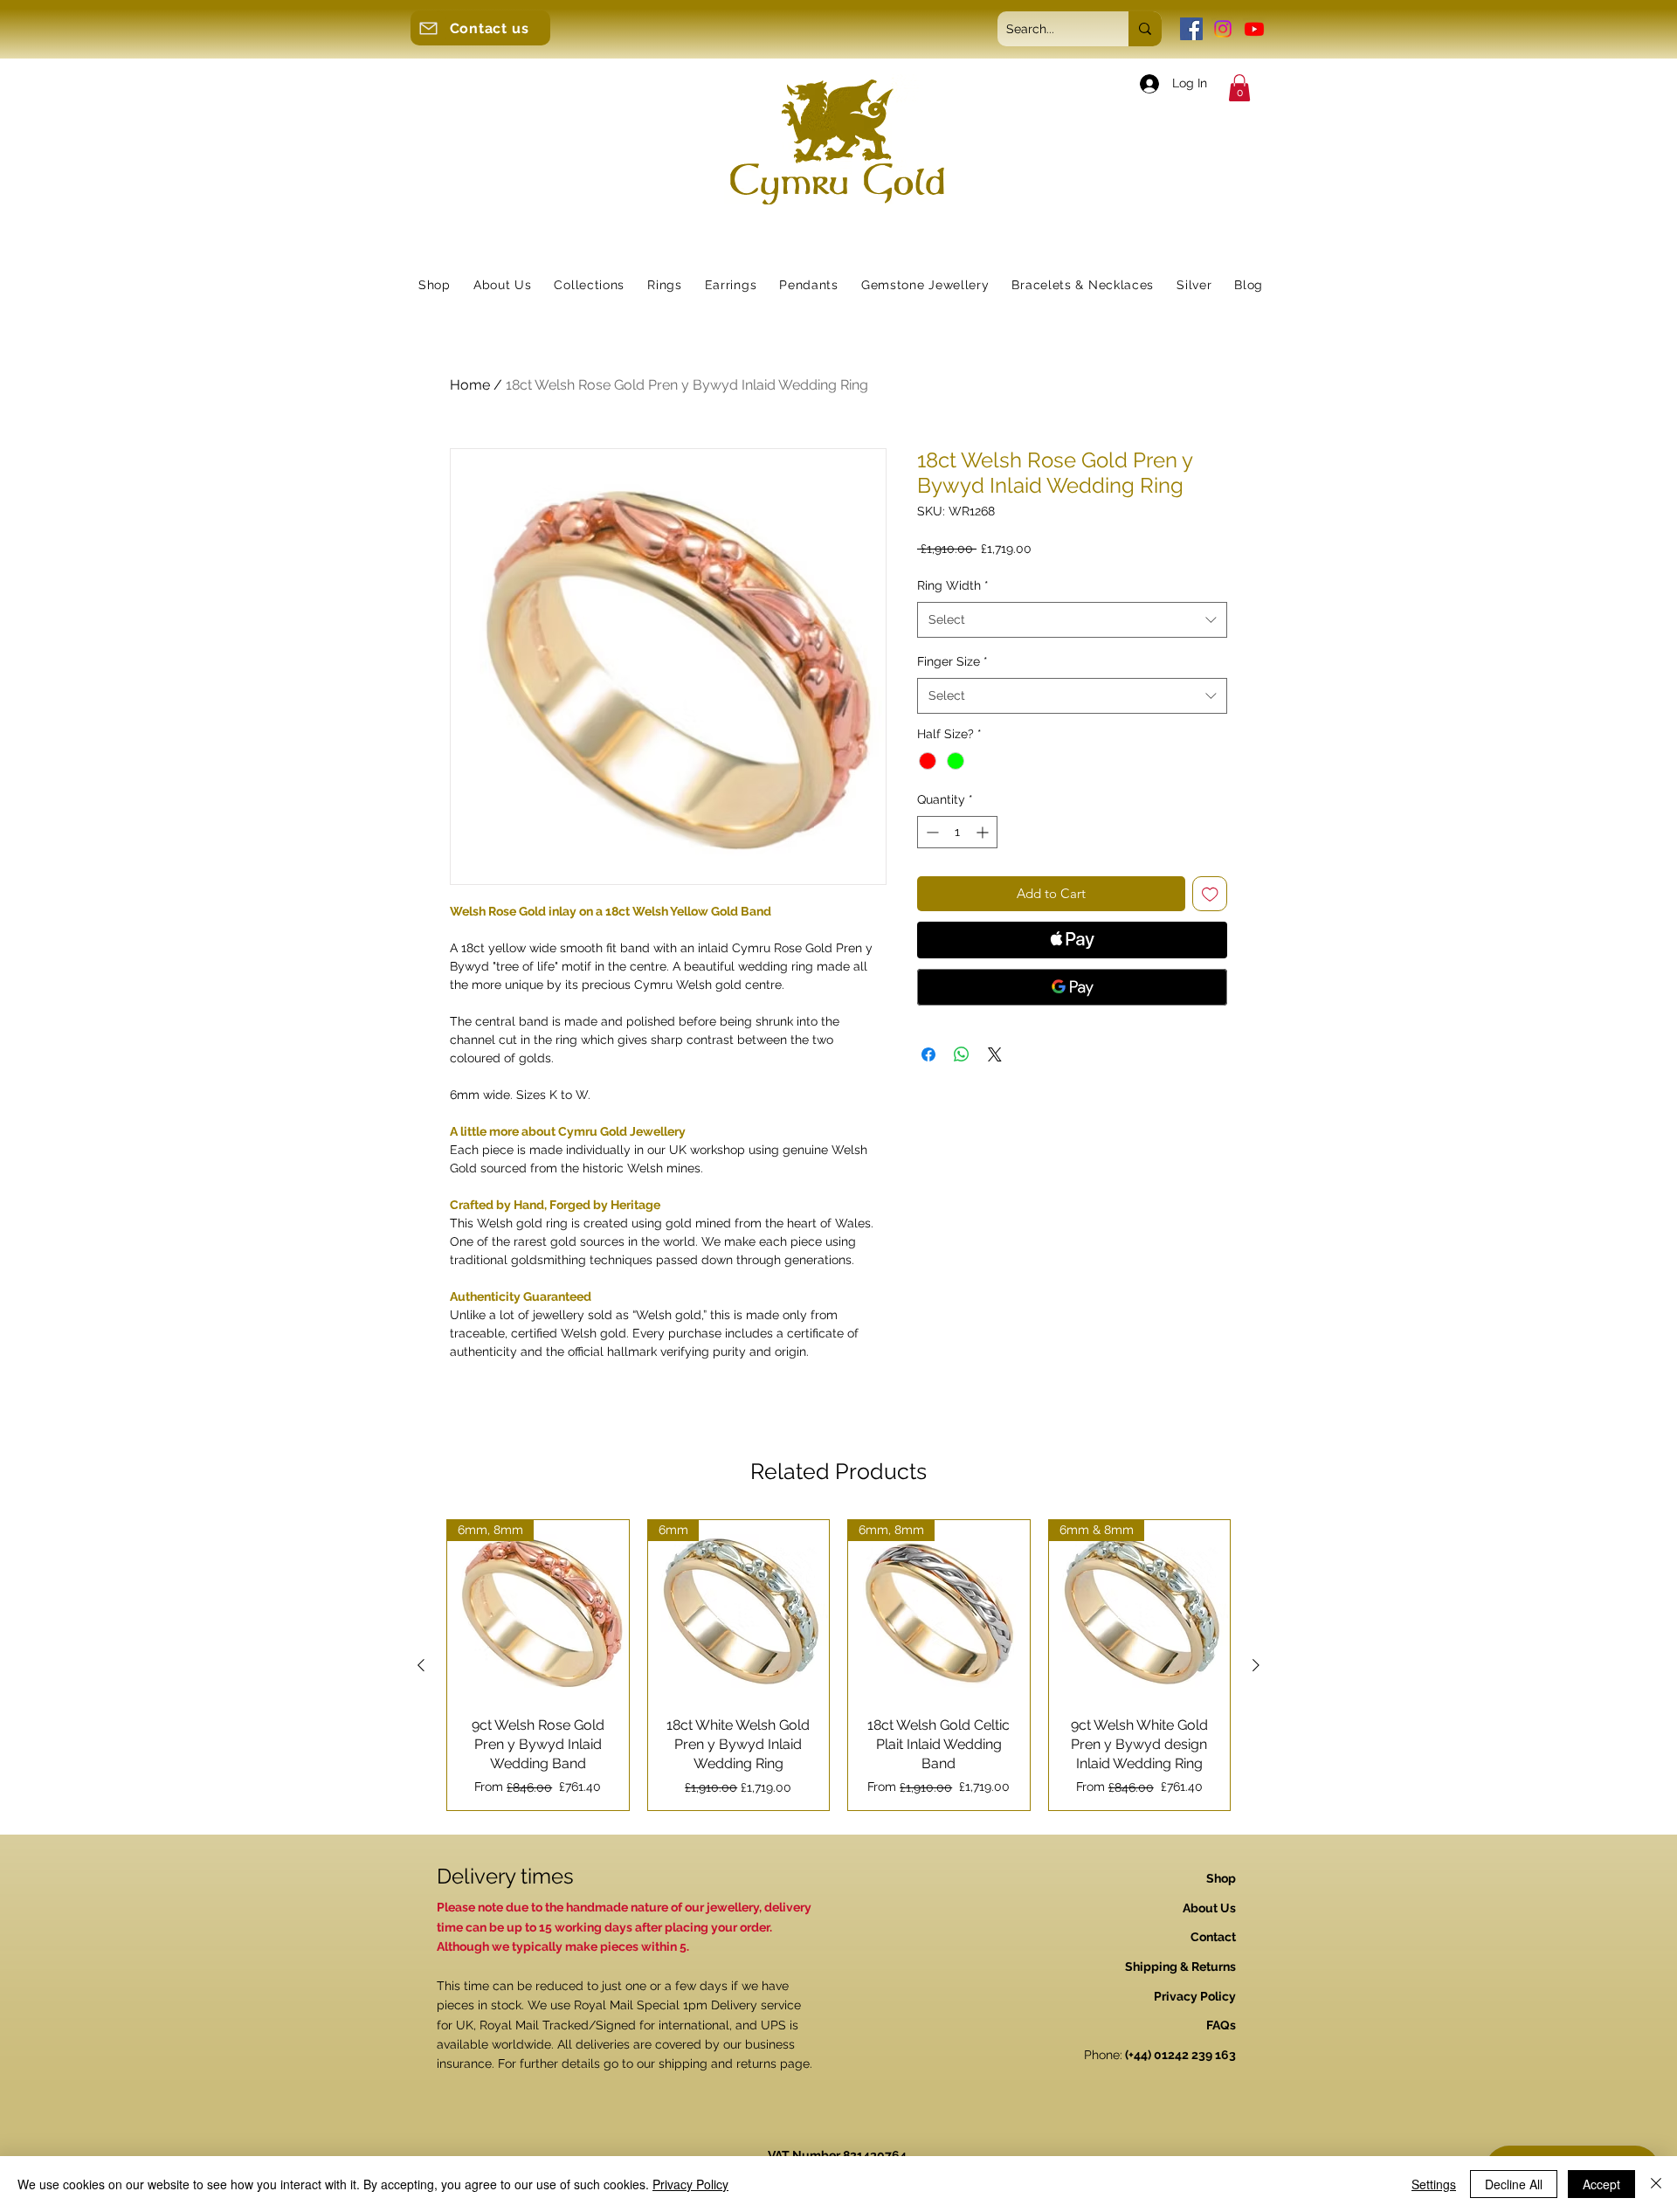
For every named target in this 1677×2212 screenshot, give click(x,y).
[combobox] (1072, 619)
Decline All (1514, 2184)
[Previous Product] (421, 1665)
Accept (1601, 2184)
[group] (838, 1665)
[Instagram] (1223, 29)
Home (470, 385)
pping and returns (725, 2063)
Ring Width (953, 585)
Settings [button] (1434, 2184)
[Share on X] (995, 1054)
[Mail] (428, 28)
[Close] (1656, 2184)
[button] (1239, 88)
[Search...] (1145, 29)
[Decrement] (931, 832)
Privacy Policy (690, 2184)
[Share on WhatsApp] (962, 1054)
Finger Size (952, 661)
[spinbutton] (957, 832)
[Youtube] (1254, 29)
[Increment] (984, 832)
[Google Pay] (1072, 987)
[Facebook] (1191, 29)
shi (666, 2063)
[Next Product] (1256, 1665)
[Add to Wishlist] (1210, 894)
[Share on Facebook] (928, 1054)
